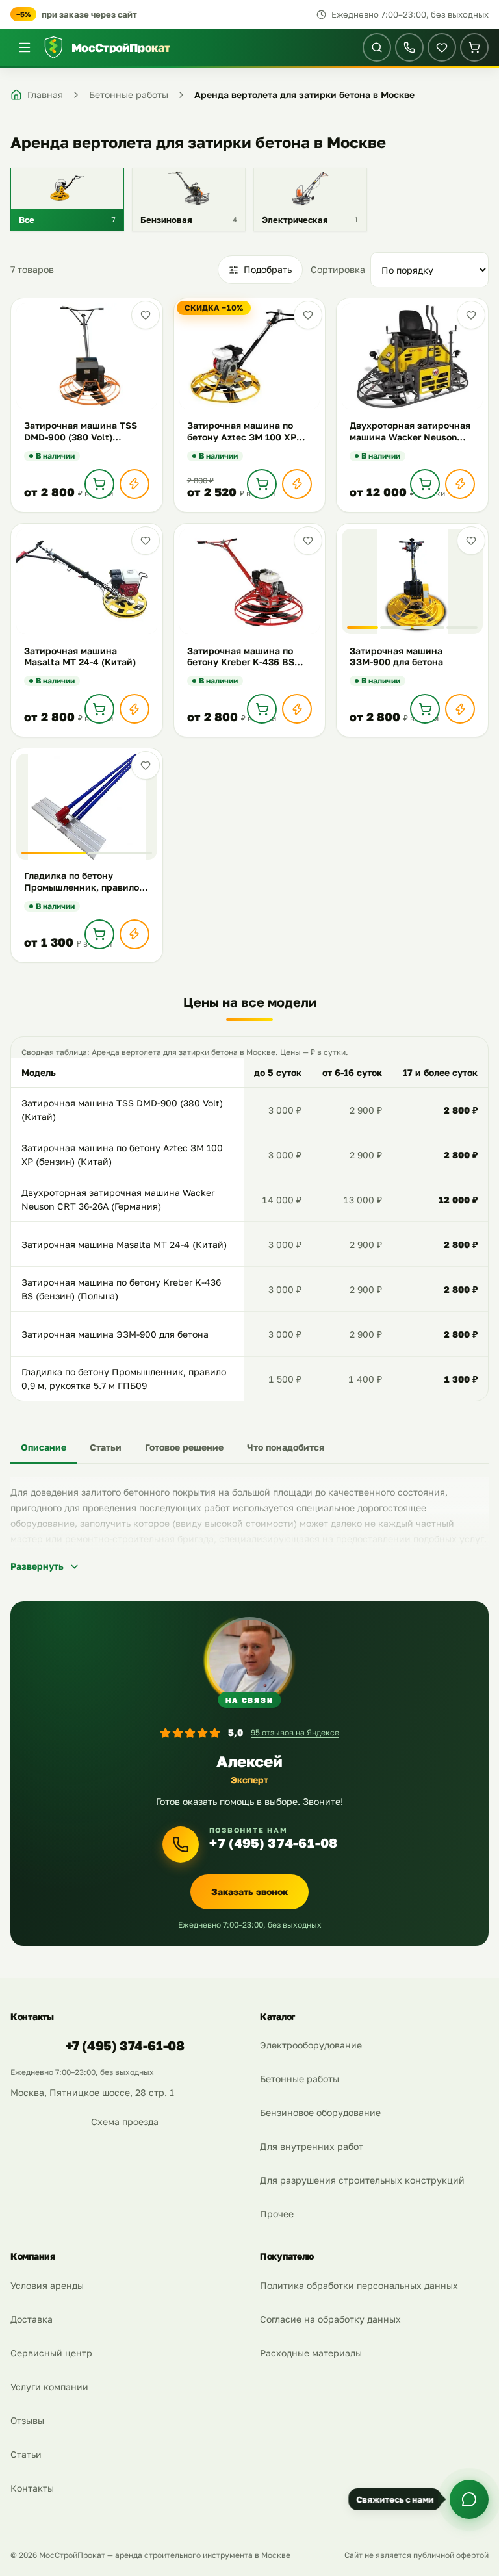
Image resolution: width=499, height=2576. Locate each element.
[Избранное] (442, 47)
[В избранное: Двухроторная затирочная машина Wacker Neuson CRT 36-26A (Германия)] (471, 315)
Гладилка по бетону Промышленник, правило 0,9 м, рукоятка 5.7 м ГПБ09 (124, 1379)
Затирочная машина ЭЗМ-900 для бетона (115, 1334)
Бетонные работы (300, 2079)
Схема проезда (125, 2122)
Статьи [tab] (106, 1447)
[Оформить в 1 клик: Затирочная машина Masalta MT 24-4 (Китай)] (134, 709)
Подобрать (268, 269)
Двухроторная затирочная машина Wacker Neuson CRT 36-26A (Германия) (118, 1200)
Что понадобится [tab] (286, 1447)
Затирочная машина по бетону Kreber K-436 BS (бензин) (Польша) (121, 1289)
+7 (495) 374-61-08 (273, 1843)
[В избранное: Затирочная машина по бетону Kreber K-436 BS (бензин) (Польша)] (308, 541)
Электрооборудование (311, 2045)
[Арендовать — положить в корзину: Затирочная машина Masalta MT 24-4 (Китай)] (99, 709)
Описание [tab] (44, 1447)
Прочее (277, 2214)
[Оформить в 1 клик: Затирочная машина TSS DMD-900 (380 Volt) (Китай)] (134, 484)
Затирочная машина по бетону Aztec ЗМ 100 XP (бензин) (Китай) (122, 1155)
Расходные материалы (311, 2353)
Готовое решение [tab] (184, 1447)
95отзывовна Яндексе (295, 1732)
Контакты (32, 2488)
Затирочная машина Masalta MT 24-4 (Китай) (124, 1244)
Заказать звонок (249, 1892)
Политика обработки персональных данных (359, 2285)
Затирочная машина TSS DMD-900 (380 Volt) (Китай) (122, 1110)
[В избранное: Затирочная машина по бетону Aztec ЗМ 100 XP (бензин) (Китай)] (308, 315)
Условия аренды (47, 2285)
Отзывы (27, 2420)
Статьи (26, 2454)
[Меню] (25, 47)
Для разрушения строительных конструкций (362, 2180)
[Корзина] (474, 47)
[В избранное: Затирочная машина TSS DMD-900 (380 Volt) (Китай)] (146, 315)
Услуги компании (49, 2387)
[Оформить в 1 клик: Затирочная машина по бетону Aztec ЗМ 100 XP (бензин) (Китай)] (297, 484)
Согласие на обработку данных (330, 2319)
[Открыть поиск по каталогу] (377, 47)
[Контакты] (409, 47)
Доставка (32, 2319)
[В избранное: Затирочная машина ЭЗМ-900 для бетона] (471, 541)
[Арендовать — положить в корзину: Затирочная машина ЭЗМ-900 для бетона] (425, 709)
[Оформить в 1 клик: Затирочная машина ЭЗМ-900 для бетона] (460, 709)
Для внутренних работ (312, 2146)
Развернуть (37, 1566)
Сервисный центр (51, 2353)
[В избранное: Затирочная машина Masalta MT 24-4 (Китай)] (146, 541)
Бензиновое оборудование (320, 2112)
